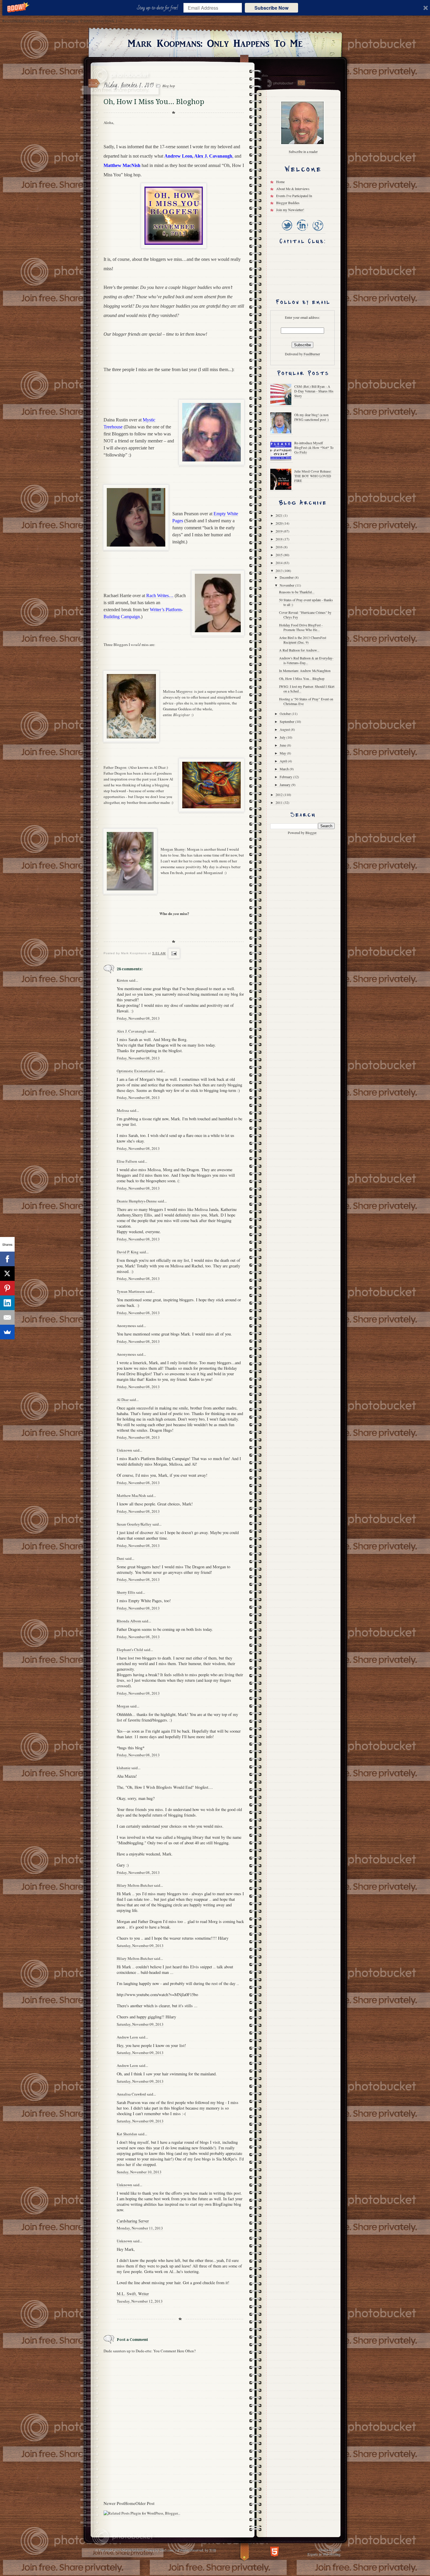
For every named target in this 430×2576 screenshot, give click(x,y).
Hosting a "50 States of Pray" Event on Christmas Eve (306, 701)
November (287, 585)
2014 (279, 563)
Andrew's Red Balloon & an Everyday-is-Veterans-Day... (306, 660)
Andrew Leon (127, 2037)
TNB (212, 2550)
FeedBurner (312, 354)
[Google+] (318, 231)
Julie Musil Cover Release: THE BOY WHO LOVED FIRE (313, 476)
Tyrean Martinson (131, 1291)
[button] (159, 8)
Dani (121, 1558)
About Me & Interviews (293, 189)
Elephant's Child (130, 1650)
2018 (279, 539)
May (283, 753)
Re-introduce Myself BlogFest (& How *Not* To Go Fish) (314, 447)
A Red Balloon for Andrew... (299, 650)
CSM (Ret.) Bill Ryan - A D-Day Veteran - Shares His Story (314, 391)
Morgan (123, 1706)
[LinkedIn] (302, 231)
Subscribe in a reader (303, 151)
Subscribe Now (271, 8)
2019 (279, 531)
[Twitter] (287, 231)
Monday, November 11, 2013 (140, 2228)
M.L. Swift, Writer (133, 2294)
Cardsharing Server (133, 2221)
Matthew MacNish (131, 1495)
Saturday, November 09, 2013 (140, 1946)
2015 (279, 555)
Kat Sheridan (127, 2134)
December (287, 577)
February (286, 777)
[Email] (7, 1317)
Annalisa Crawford (131, 2094)
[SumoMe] (7, 1332)
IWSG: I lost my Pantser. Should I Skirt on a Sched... (307, 689)
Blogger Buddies (288, 203)
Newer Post (114, 2503)
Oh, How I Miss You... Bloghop (302, 678)
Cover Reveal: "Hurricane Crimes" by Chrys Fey (305, 615)
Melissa (123, 1110)
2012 (279, 795)
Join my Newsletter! (290, 210)
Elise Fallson (127, 1161)
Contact (301, 83)
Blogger (311, 833)
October (286, 714)
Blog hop (169, 86)
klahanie (124, 1768)
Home (130, 2503)
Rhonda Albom (129, 1621)
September (287, 721)
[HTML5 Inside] (275, 2551)
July (283, 737)
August (285, 729)
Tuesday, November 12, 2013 (140, 2301)
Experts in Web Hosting (324, 2554)
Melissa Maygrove (178, 691)
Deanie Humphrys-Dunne (137, 1201)
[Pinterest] (7, 1288)
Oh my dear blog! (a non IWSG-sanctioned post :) (312, 417)
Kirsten (122, 980)
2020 (279, 523)
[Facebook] (7, 1259)
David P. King (128, 1252)
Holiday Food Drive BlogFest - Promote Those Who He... (301, 627)
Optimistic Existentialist (136, 1071)
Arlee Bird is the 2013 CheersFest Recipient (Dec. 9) (303, 640)
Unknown (124, 1450)
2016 (279, 547)
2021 (279, 515)
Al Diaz (123, 1400)
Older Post (145, 2503)
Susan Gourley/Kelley (134, 1524)
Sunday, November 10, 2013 (139, 2172)
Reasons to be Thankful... (297, 592)
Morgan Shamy (173, 849)
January (285, 785)
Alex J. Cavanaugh (132, 1031)
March (285, 769)
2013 (279, 571)
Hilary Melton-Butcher (135, 1885)
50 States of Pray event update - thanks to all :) (306, 602)
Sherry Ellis (126, 1592)
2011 (279, 802)
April (284, 761)
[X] (7, 1274)
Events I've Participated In (294, 196)
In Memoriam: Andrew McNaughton (305, 671)
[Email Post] (173, 953)
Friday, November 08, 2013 (138, 1018)
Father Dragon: (116, 767)
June (283, 745)
